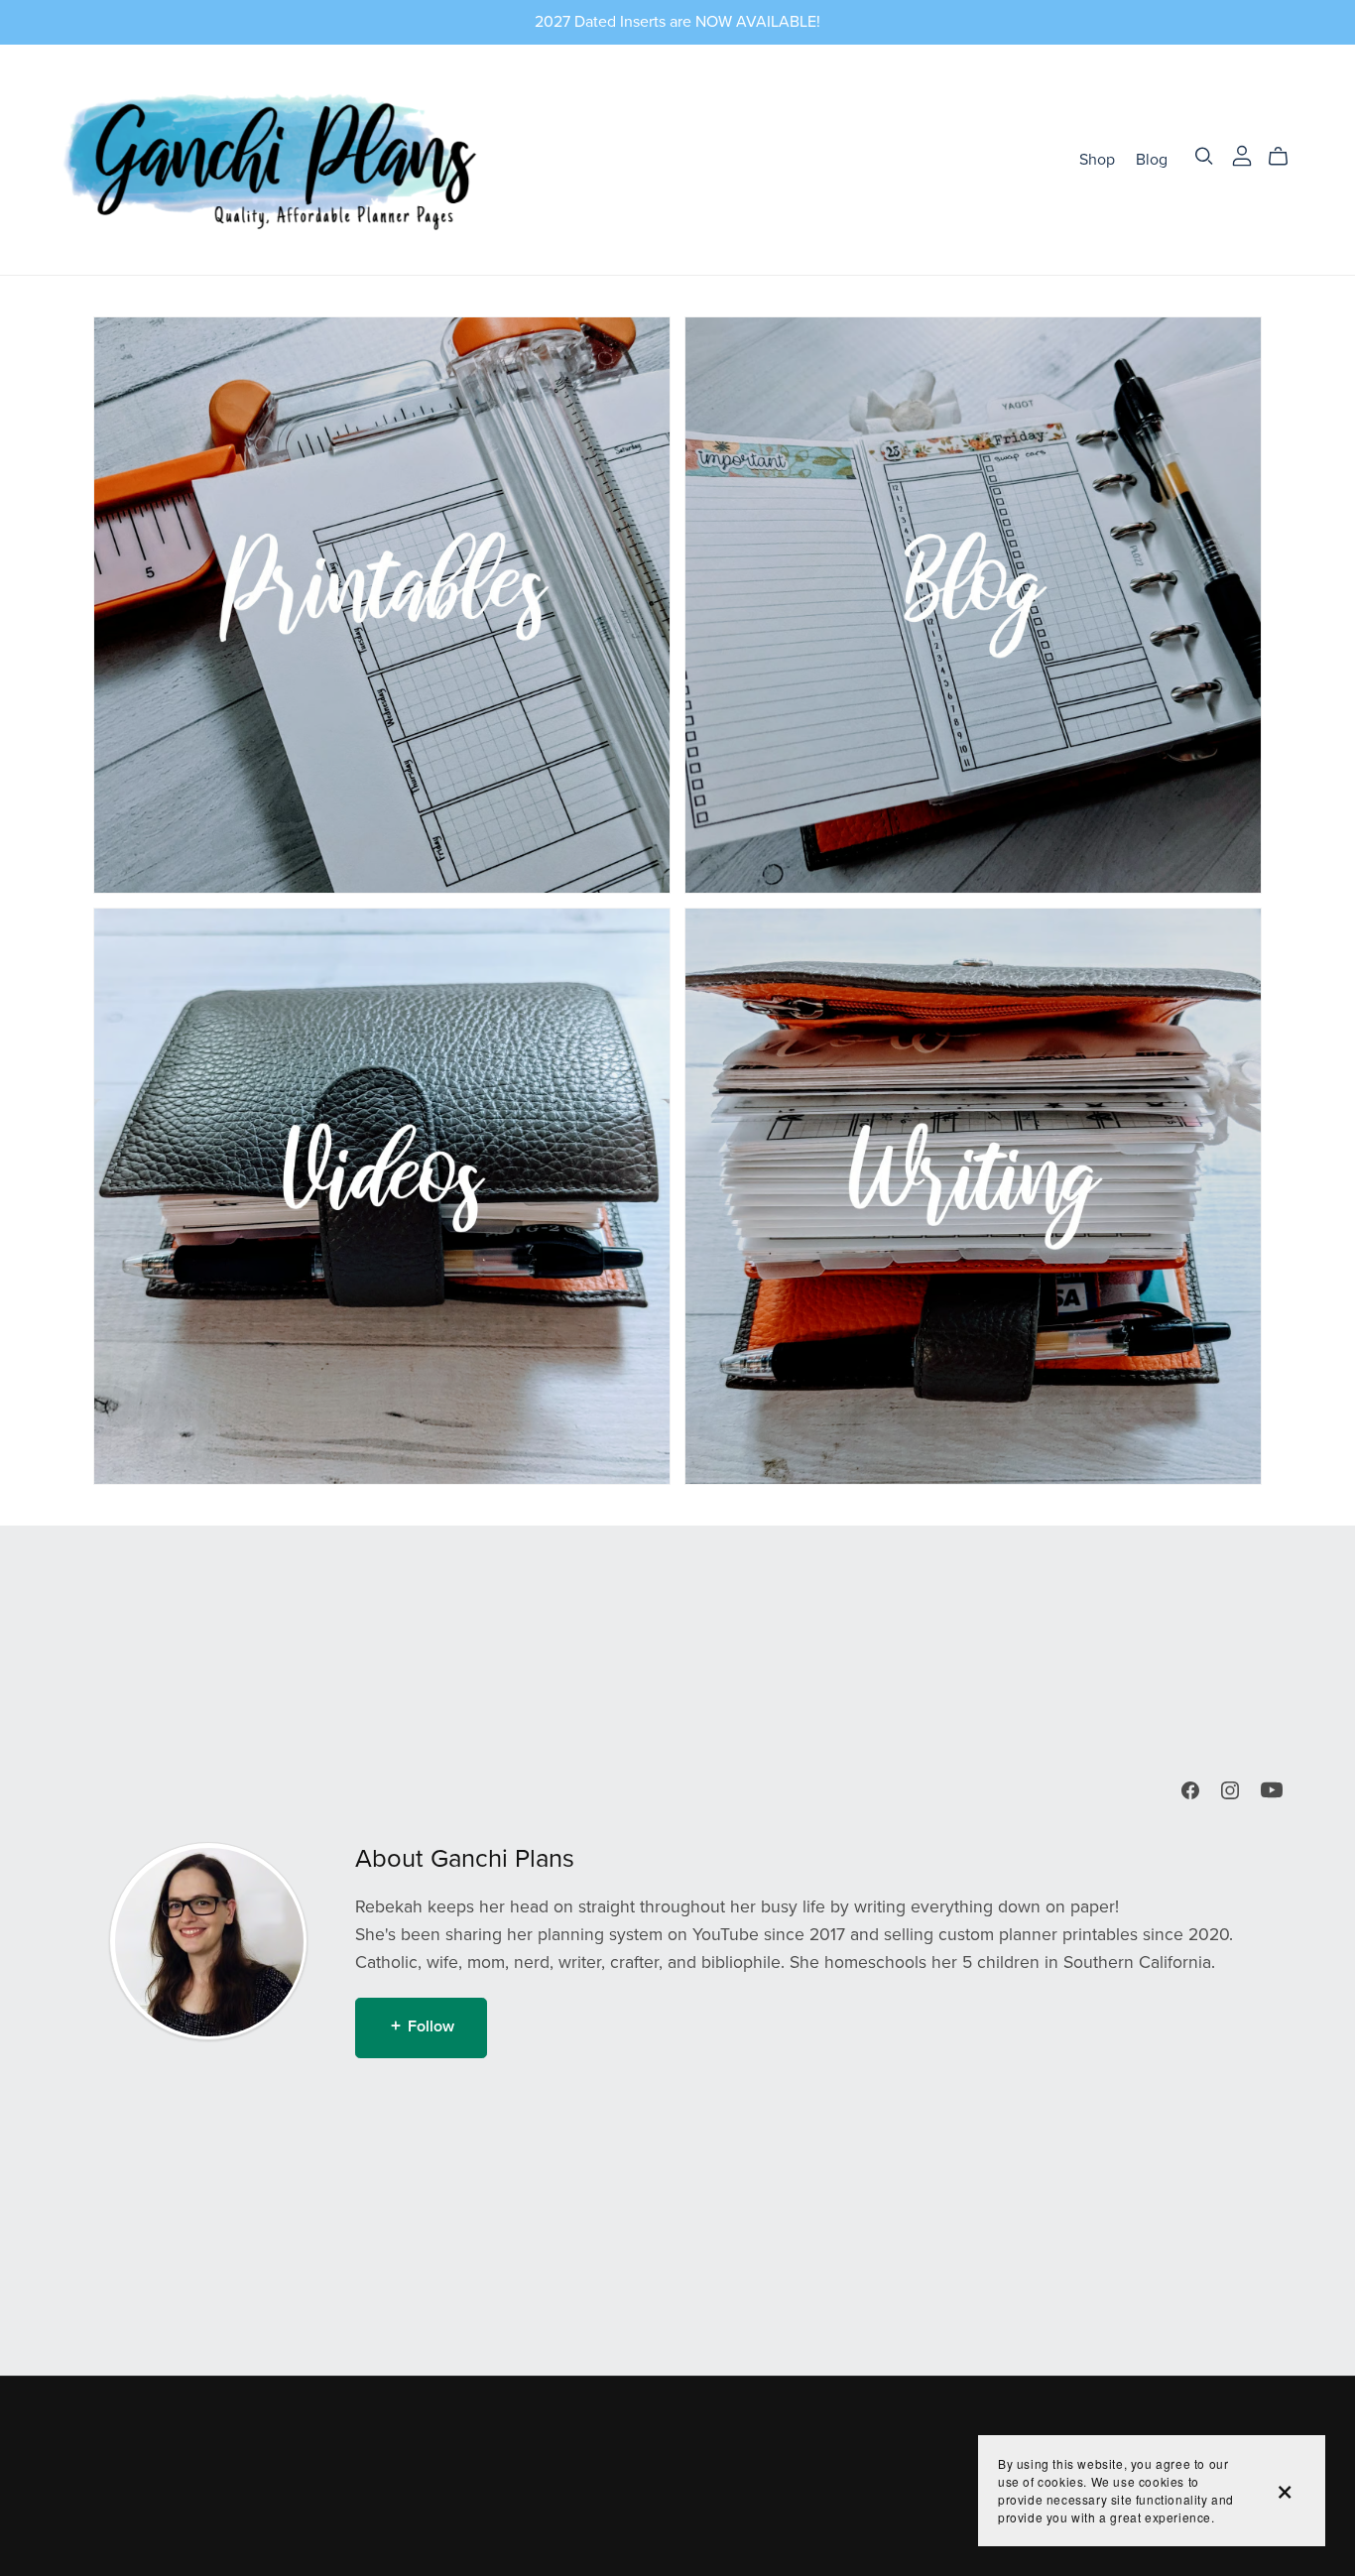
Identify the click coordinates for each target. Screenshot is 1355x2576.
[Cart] (1286, 157)
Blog (1152, 159)
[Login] (1242, 155)
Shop (1097, 159)
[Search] (1204, 156)
